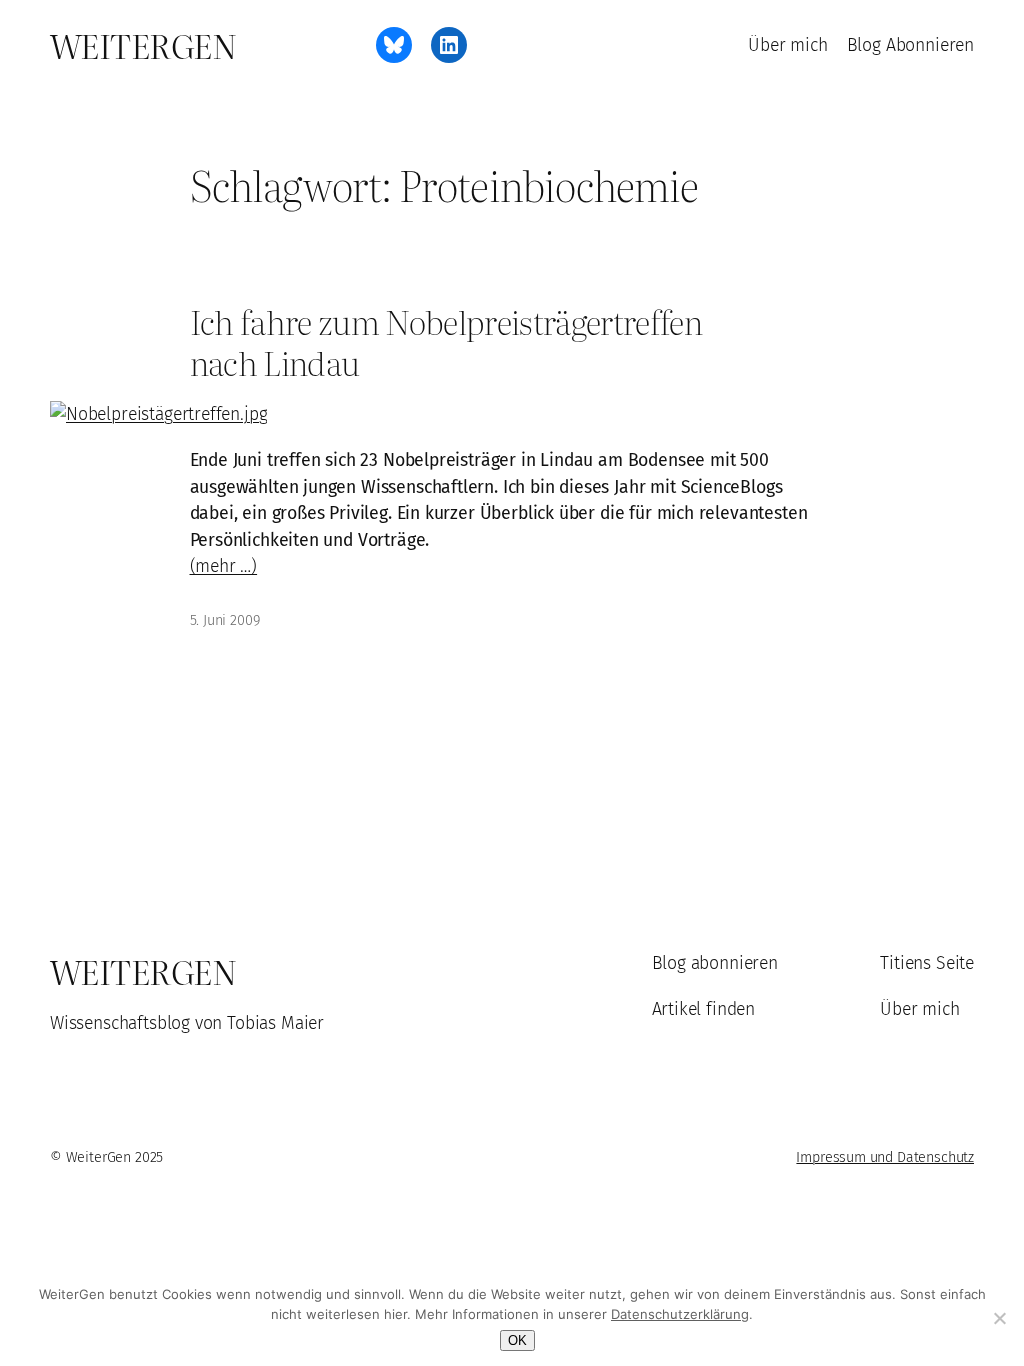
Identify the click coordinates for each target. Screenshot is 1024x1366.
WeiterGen (143, 44)
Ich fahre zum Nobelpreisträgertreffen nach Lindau (446, 341)
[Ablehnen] (999, 1318)
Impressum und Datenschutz (885, 1157)
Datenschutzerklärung (680, 1314)
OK (517, 1340)
